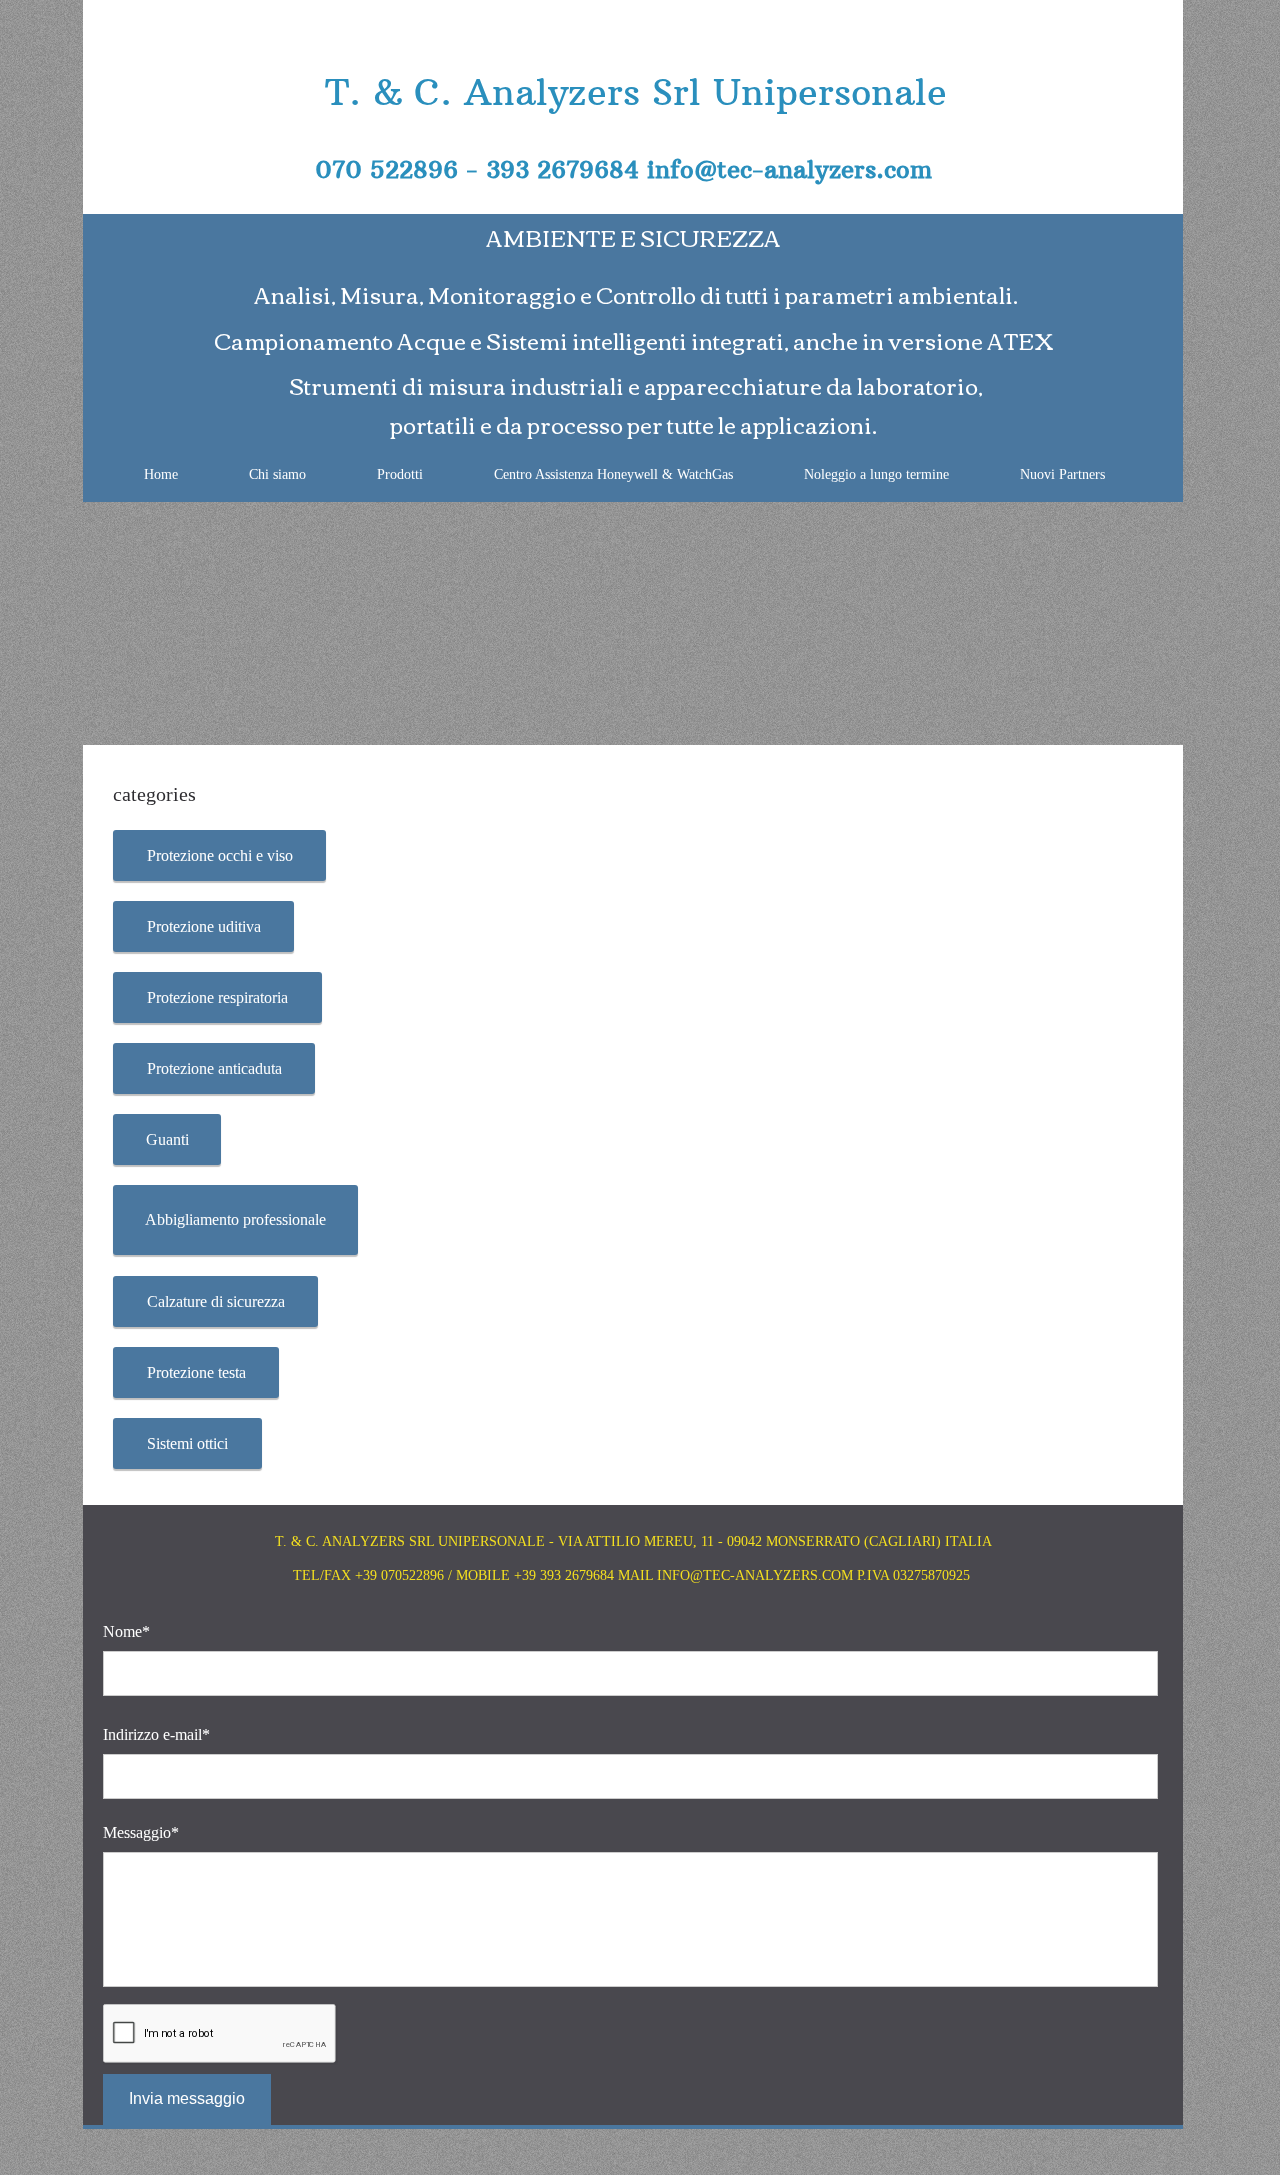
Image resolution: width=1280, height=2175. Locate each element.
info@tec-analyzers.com (789, 169)
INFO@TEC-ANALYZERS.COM (755, 1575)
